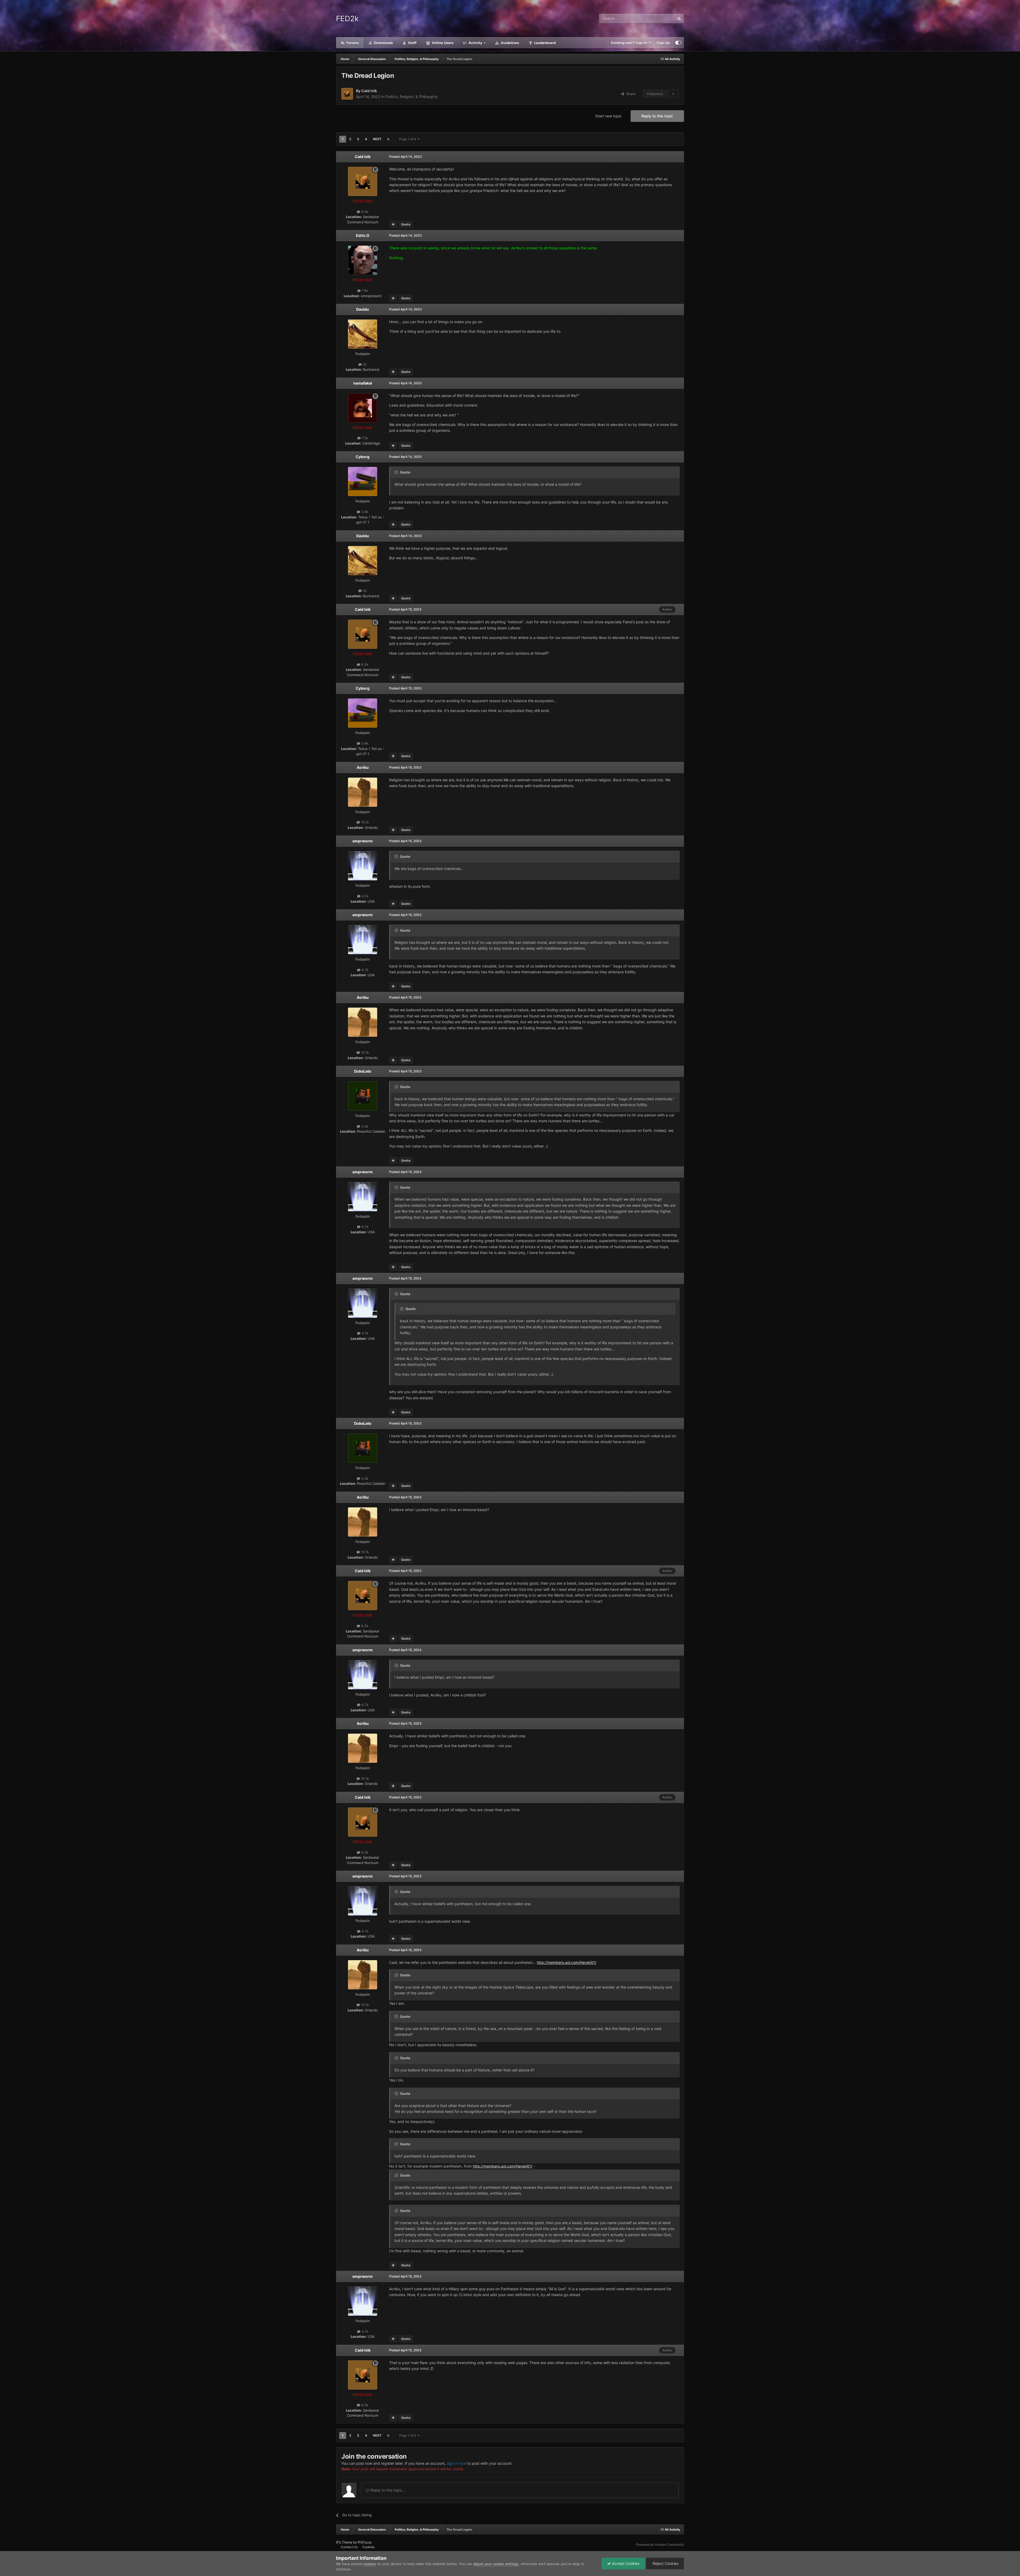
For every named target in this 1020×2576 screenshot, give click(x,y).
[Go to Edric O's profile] (363, 260)
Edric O (363, 235)
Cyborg (363, 457)
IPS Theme (344, 2542)
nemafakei (363, 383)
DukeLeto (363, 1071)
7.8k (364, 291)
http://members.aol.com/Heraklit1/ (567, 1962)
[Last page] (388, 139)
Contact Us (349, 2547)
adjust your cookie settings (496, 2564)
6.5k (364, 212)
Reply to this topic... (388, 2490)
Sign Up (663, 43)
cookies (369, 2564)
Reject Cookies (665, 2563)
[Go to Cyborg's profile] (363, 481)
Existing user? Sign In (630, 43)
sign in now (456, 2463)
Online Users (442, 43)
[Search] (679, 19)
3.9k (364, 512)
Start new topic (609, 116)
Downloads (383, 43)
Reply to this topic (657, 116)
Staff (412, 43)
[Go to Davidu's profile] (363, 334)
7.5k (364, 438)
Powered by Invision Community (660, 2545)
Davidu (363, 309)
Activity (475, 43)
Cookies (368, 2547)
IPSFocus (365, 2542)
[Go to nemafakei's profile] (363, 408)
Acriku (363, 767)
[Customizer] (678, 43)
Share (630, 94)
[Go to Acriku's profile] (363, 792)
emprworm (363, 841)
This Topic (660, 18)
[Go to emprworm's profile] (363, 866)
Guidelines (509, 43)
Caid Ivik (369, 91)
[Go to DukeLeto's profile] (363, 1096)
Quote (406, 224)
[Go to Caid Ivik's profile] (347, 94)
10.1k (364, 822)
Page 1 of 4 (408, 139)
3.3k (364, 1126)
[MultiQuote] (393, 224)
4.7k (364, 896)
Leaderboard (545, 43)
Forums (352, 43)
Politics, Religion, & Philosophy (412, 97)
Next (377, 139)
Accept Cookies (625, 2563)
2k (364, 364)
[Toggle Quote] (397, 472)
